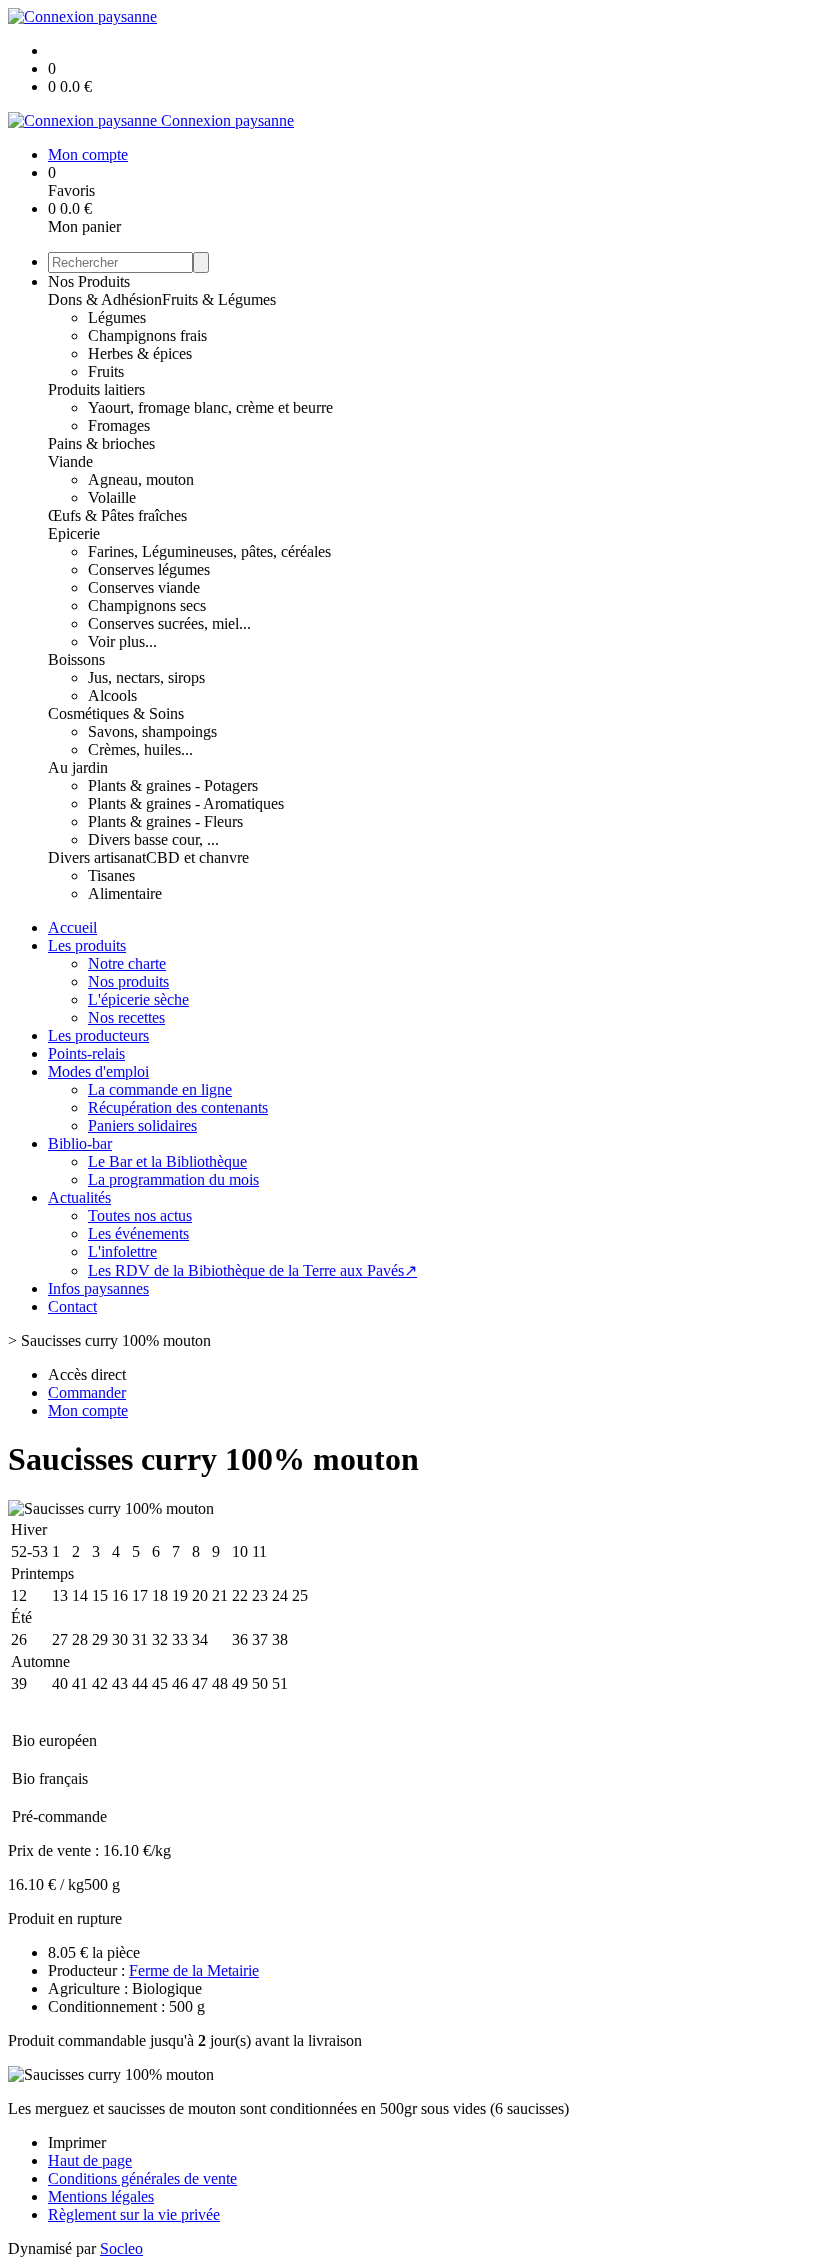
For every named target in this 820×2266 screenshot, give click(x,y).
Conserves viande (144, 587)
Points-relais (86, 1053)
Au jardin (78, 767)
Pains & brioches (101, 443)
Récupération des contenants (178, 1107)
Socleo (121, 2248)
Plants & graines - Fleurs (165, 821)
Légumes (117, 317)
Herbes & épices (140, 353)
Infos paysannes (98, 1288)
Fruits (106, 371)
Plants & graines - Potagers (173, 785)
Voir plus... (122, 641)
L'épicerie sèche (138, 999)
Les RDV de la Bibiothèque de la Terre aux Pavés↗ (252, 1270)
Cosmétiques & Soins (116, 713)
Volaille (112, 497)
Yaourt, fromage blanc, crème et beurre (210, 407)
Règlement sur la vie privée (134, 2214)
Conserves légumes (149, 569)
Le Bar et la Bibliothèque (167, 1161)
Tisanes (111, 875)
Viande (70, 461)
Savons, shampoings (152, 731)
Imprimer (77, 2142)
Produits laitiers (96, 389)
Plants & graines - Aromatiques (186, 803)
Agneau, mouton (141, 479)
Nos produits (128, 981)
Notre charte (127, 963)
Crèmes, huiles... (140, 749)
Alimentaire (125, 893)
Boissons (76, 659)
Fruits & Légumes (219, 299)
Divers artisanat (97, 857)
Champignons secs (147, 605)
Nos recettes (126, 1017)
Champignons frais (147, 335)
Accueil (72, 927)
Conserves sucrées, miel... (169, 623)
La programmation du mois (173, 1179)
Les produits (87, 945)
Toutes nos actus (140, 1215)
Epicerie (74, 533)
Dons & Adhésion (105, 299)
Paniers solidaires (142, 1125)
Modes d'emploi (98, 1071)
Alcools (112, 695)
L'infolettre (122, 1251)
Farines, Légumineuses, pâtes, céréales (209, 551)
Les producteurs (98, 1035)
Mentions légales (101, 2196)
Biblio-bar (80, 1143)
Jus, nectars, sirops (146, 677)
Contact (72, 1306)
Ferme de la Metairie (194, 1970)
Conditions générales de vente (142, 2178)
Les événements (138, 1233)
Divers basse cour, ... (153, 839)
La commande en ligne (160, 1089)
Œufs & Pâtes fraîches (117, 515)
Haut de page (90, 2160)
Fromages (119, 425)
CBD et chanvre (197, 857)
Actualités (79, 1197)
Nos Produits (89, 281)
